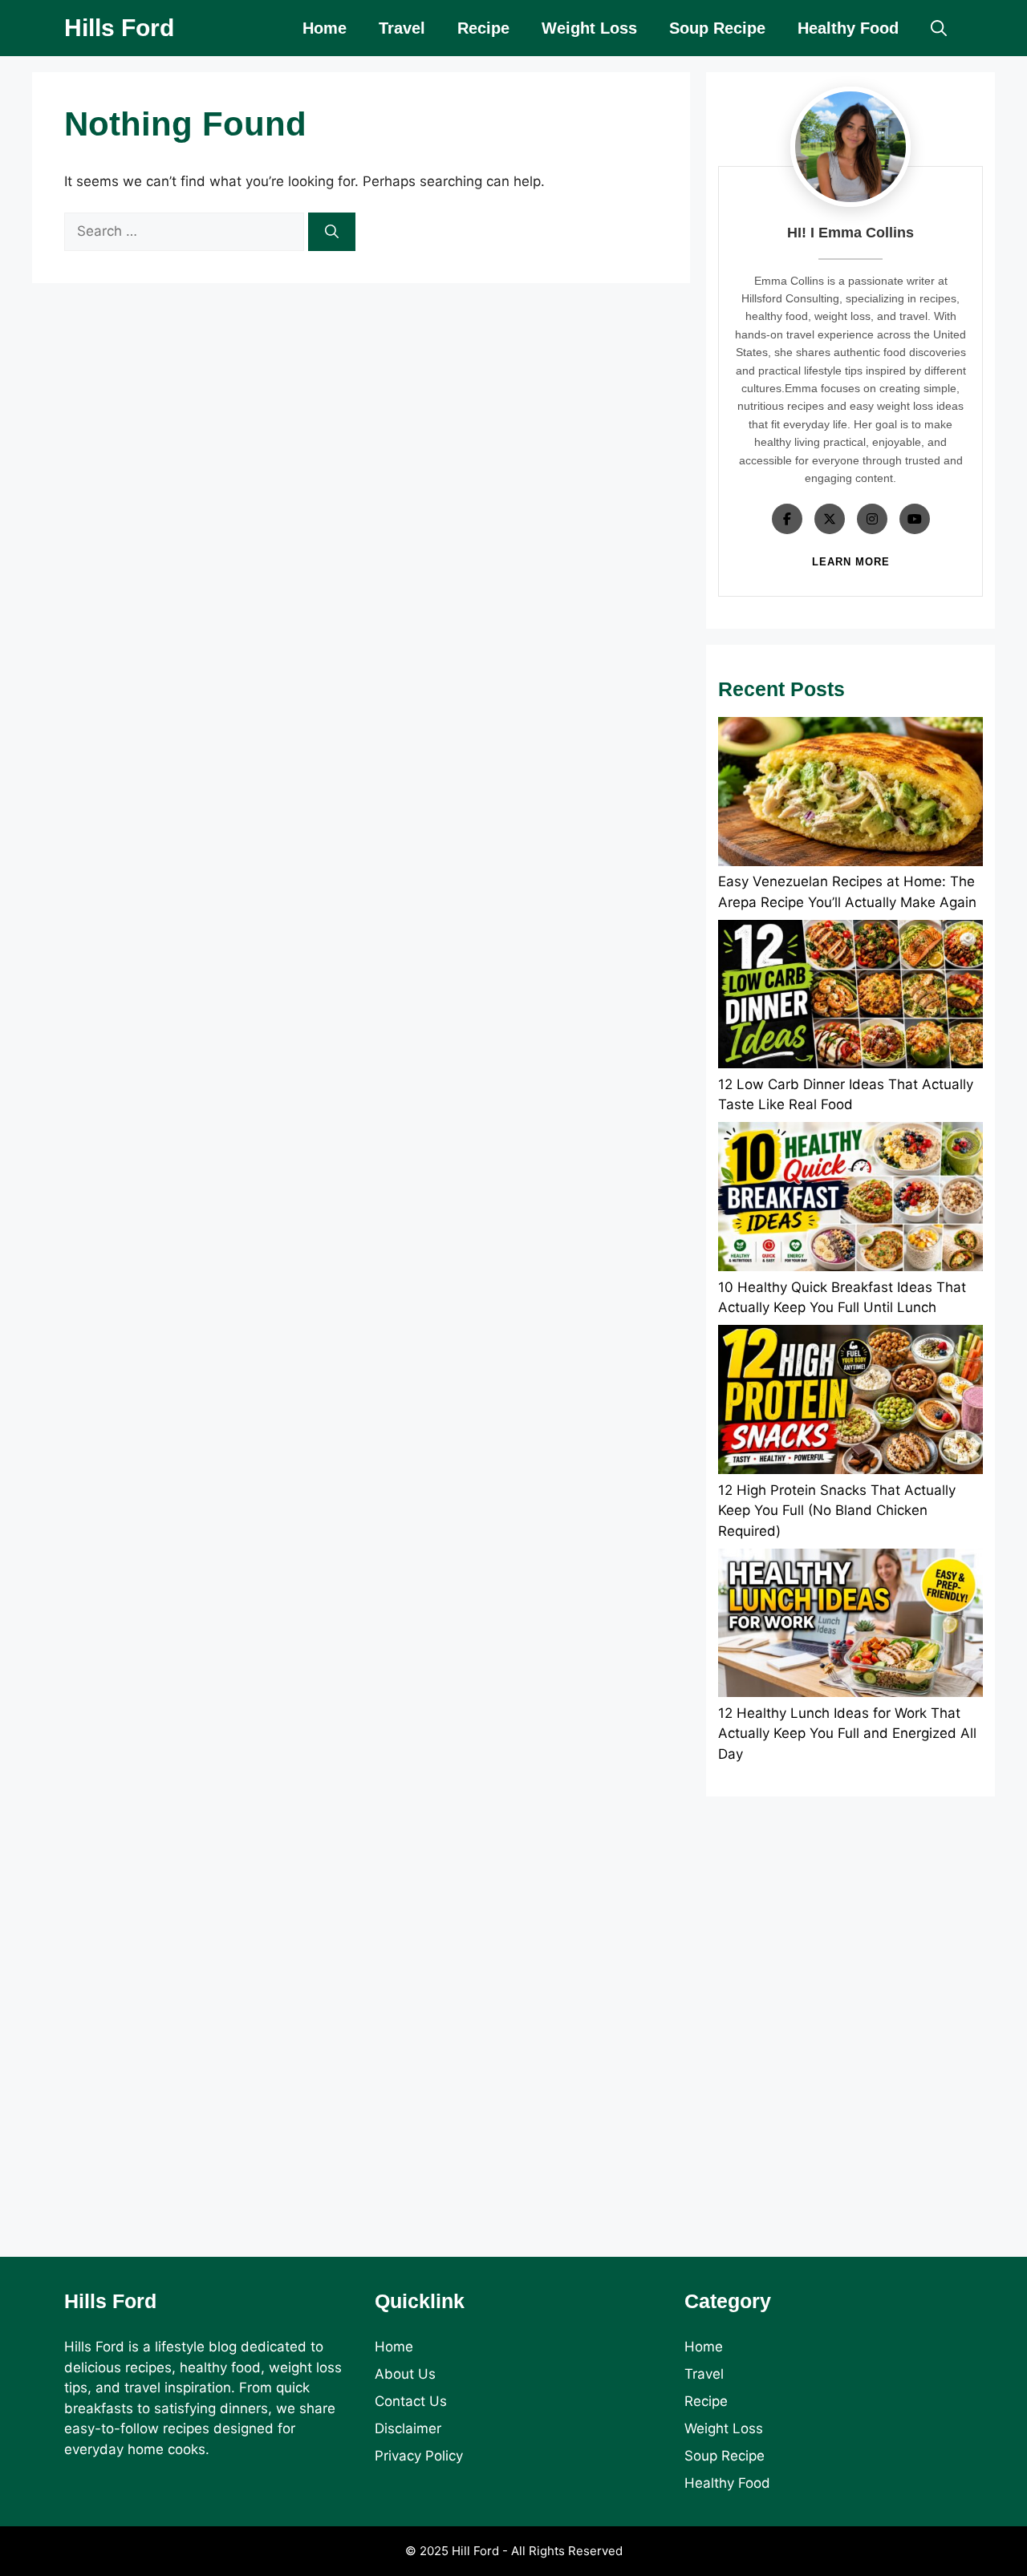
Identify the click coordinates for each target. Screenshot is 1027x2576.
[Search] (332, 232)
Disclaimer (408, 2428)
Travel (402, 28)
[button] (939, 28)
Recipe (483, 28)
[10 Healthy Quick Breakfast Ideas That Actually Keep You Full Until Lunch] (850, 1199)
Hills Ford (119, 28)
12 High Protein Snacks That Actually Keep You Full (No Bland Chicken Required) (837, 1511)
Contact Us (411, 2401)
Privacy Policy (419, 2456)
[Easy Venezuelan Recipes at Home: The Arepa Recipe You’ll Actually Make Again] (850, 794)
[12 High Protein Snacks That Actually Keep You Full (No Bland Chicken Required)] (850, 1402)
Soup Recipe (717, 28)
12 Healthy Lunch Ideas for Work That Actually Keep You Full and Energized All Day (847, 1734)
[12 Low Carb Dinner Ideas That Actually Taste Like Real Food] (850, 997)
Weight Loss (589, 28)
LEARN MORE (851, 562)
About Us (405, 2374)
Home (325, 28)
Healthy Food (848, 28)
